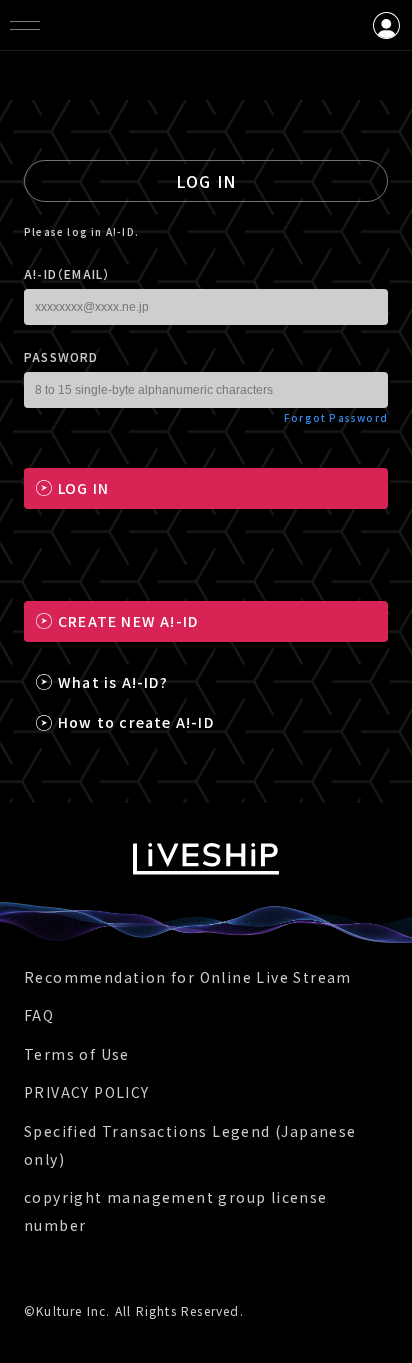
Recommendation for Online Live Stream (188, 977)
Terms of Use (77, 1054)
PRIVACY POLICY (87, 1092)
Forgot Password (336, 417)
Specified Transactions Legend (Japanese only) (190, 1145)
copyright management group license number (176, 1211)
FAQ (39, 1015)
